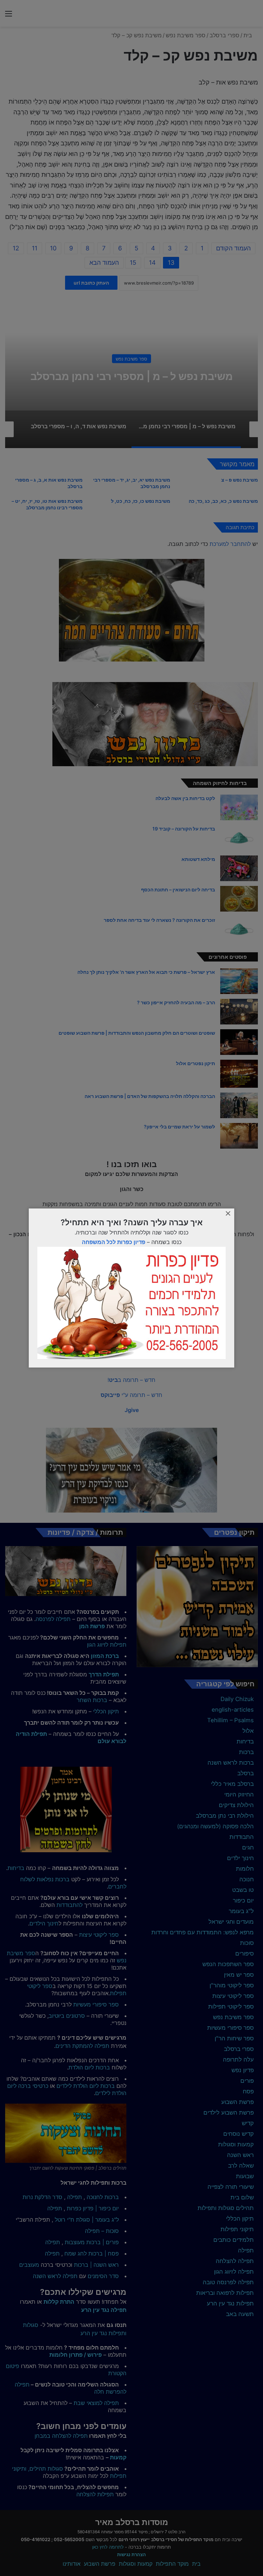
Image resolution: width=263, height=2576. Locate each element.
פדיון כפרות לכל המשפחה (114, 1242)
